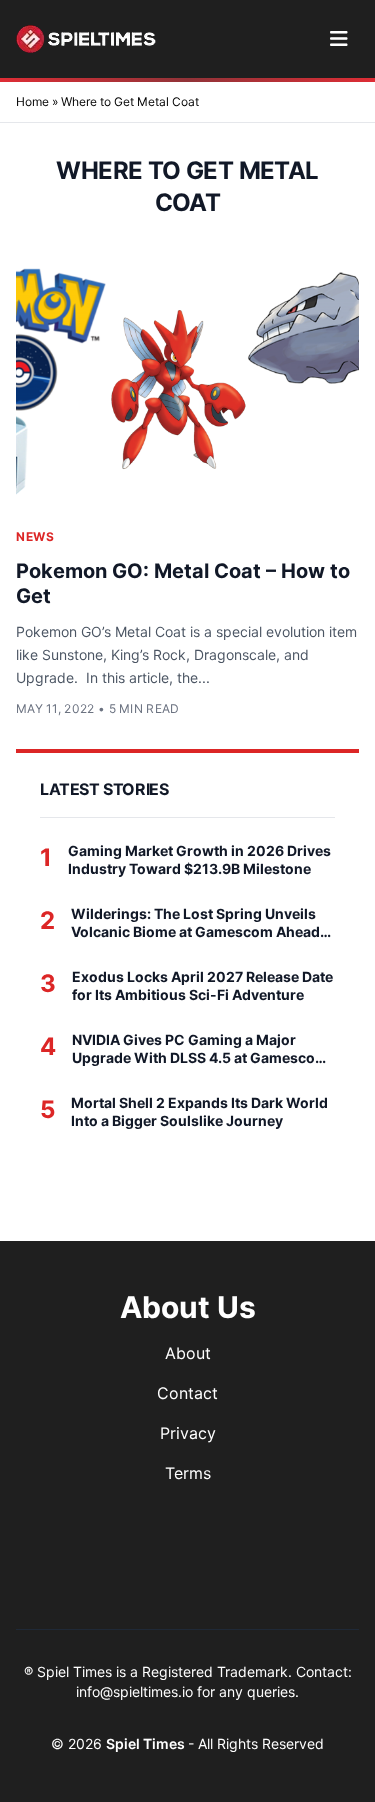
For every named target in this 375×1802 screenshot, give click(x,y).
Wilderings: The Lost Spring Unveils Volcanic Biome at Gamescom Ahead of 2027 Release (195, 922)
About (188, 1353)
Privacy (188, 1433)
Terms (188, 1473)
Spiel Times (147, 1743)
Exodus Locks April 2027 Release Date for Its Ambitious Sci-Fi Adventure (202, 985)
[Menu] (338, 39)
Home (32, 101)
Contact (187, 1393)
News (35, 536)
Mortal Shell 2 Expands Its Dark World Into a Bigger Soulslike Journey (199, 1111)
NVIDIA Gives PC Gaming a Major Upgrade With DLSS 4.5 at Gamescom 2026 (200, 1048)
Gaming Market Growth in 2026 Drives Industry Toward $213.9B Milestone (199, 859)
